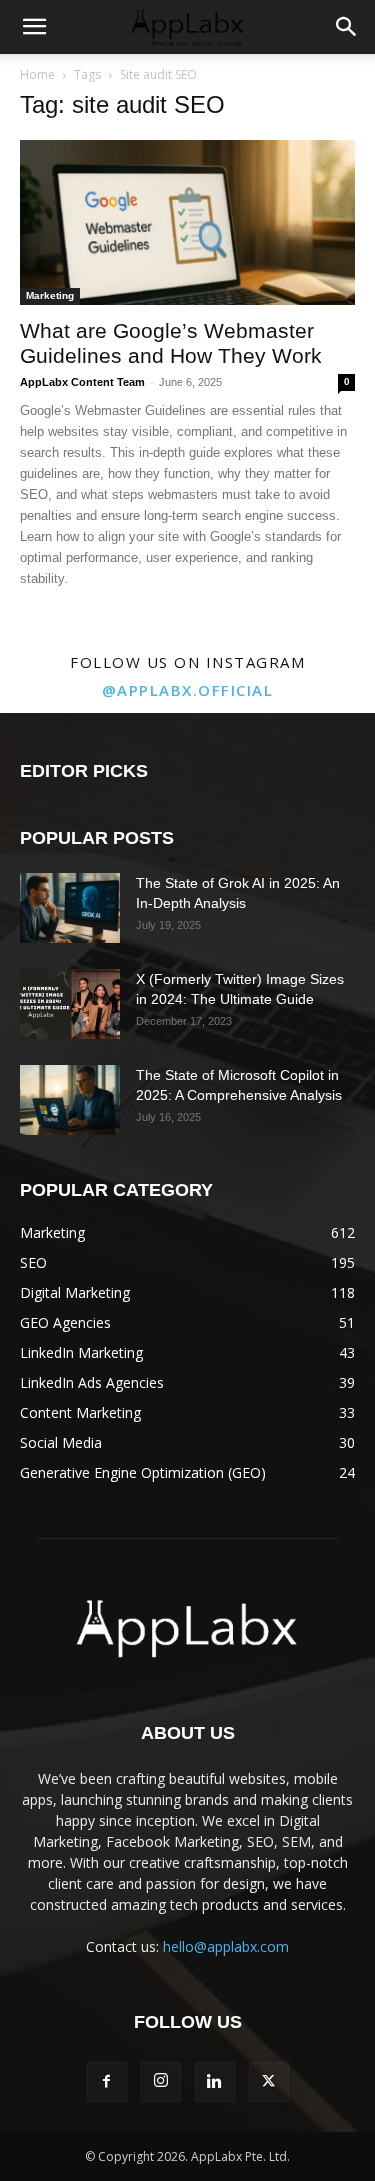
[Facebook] (107, 2082)
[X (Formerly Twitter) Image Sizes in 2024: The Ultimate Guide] (70, 1004)
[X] (269, 2082)
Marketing (50, 295)
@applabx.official (188, 690)
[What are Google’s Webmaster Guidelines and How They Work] (187, 222)
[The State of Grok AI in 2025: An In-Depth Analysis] (70, 908)
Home (37, 74)
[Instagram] (161, 2082)
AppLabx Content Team (82, 382)
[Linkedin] (215, 2082)
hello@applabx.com (226, 1946)
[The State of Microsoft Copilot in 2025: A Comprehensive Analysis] (70, 1100)
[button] (34, 27)
